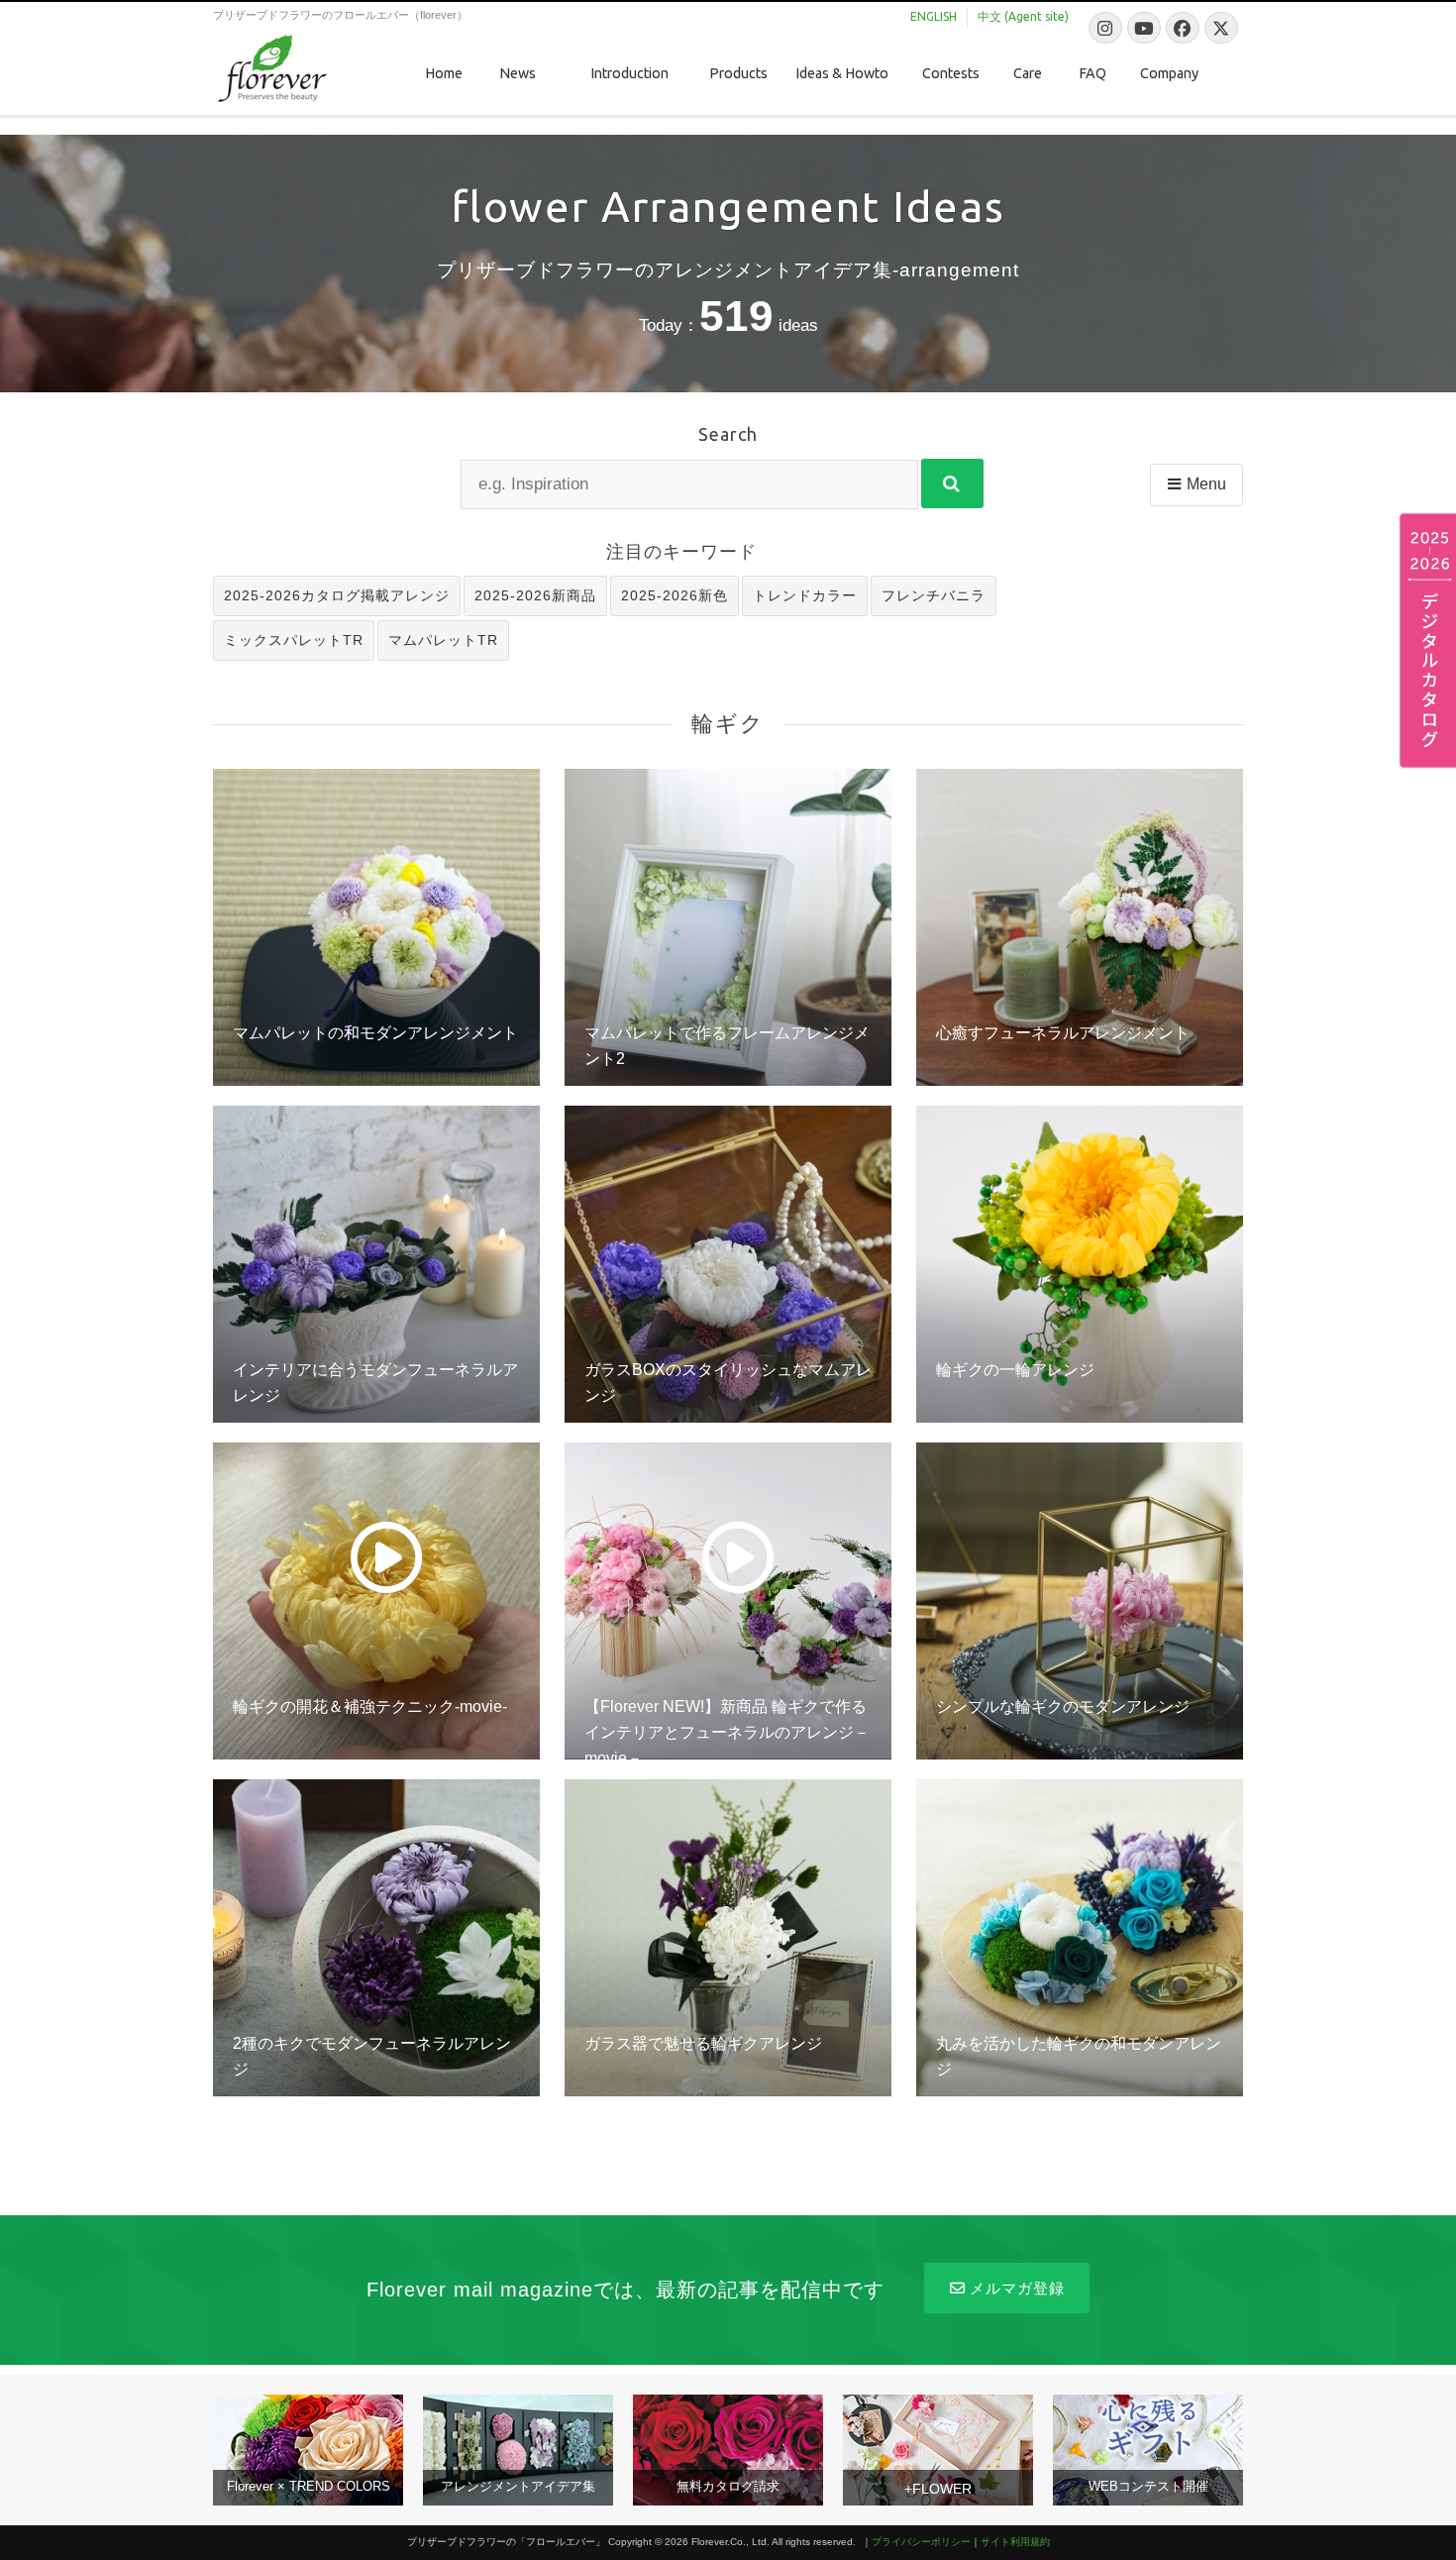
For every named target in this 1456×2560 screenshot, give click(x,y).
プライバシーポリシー (921, 2542)
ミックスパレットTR (294, 640)
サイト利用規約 (1015, 2542)
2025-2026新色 (675, 595)
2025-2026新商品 (535, 595)
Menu (1206, 484)
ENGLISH (934, 16)
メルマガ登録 (1017, 2288)
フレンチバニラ (934, 595)
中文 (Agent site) (1023, 16)
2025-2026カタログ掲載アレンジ (337, 595)
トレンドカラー (805, 595)
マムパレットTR (443, 640)
